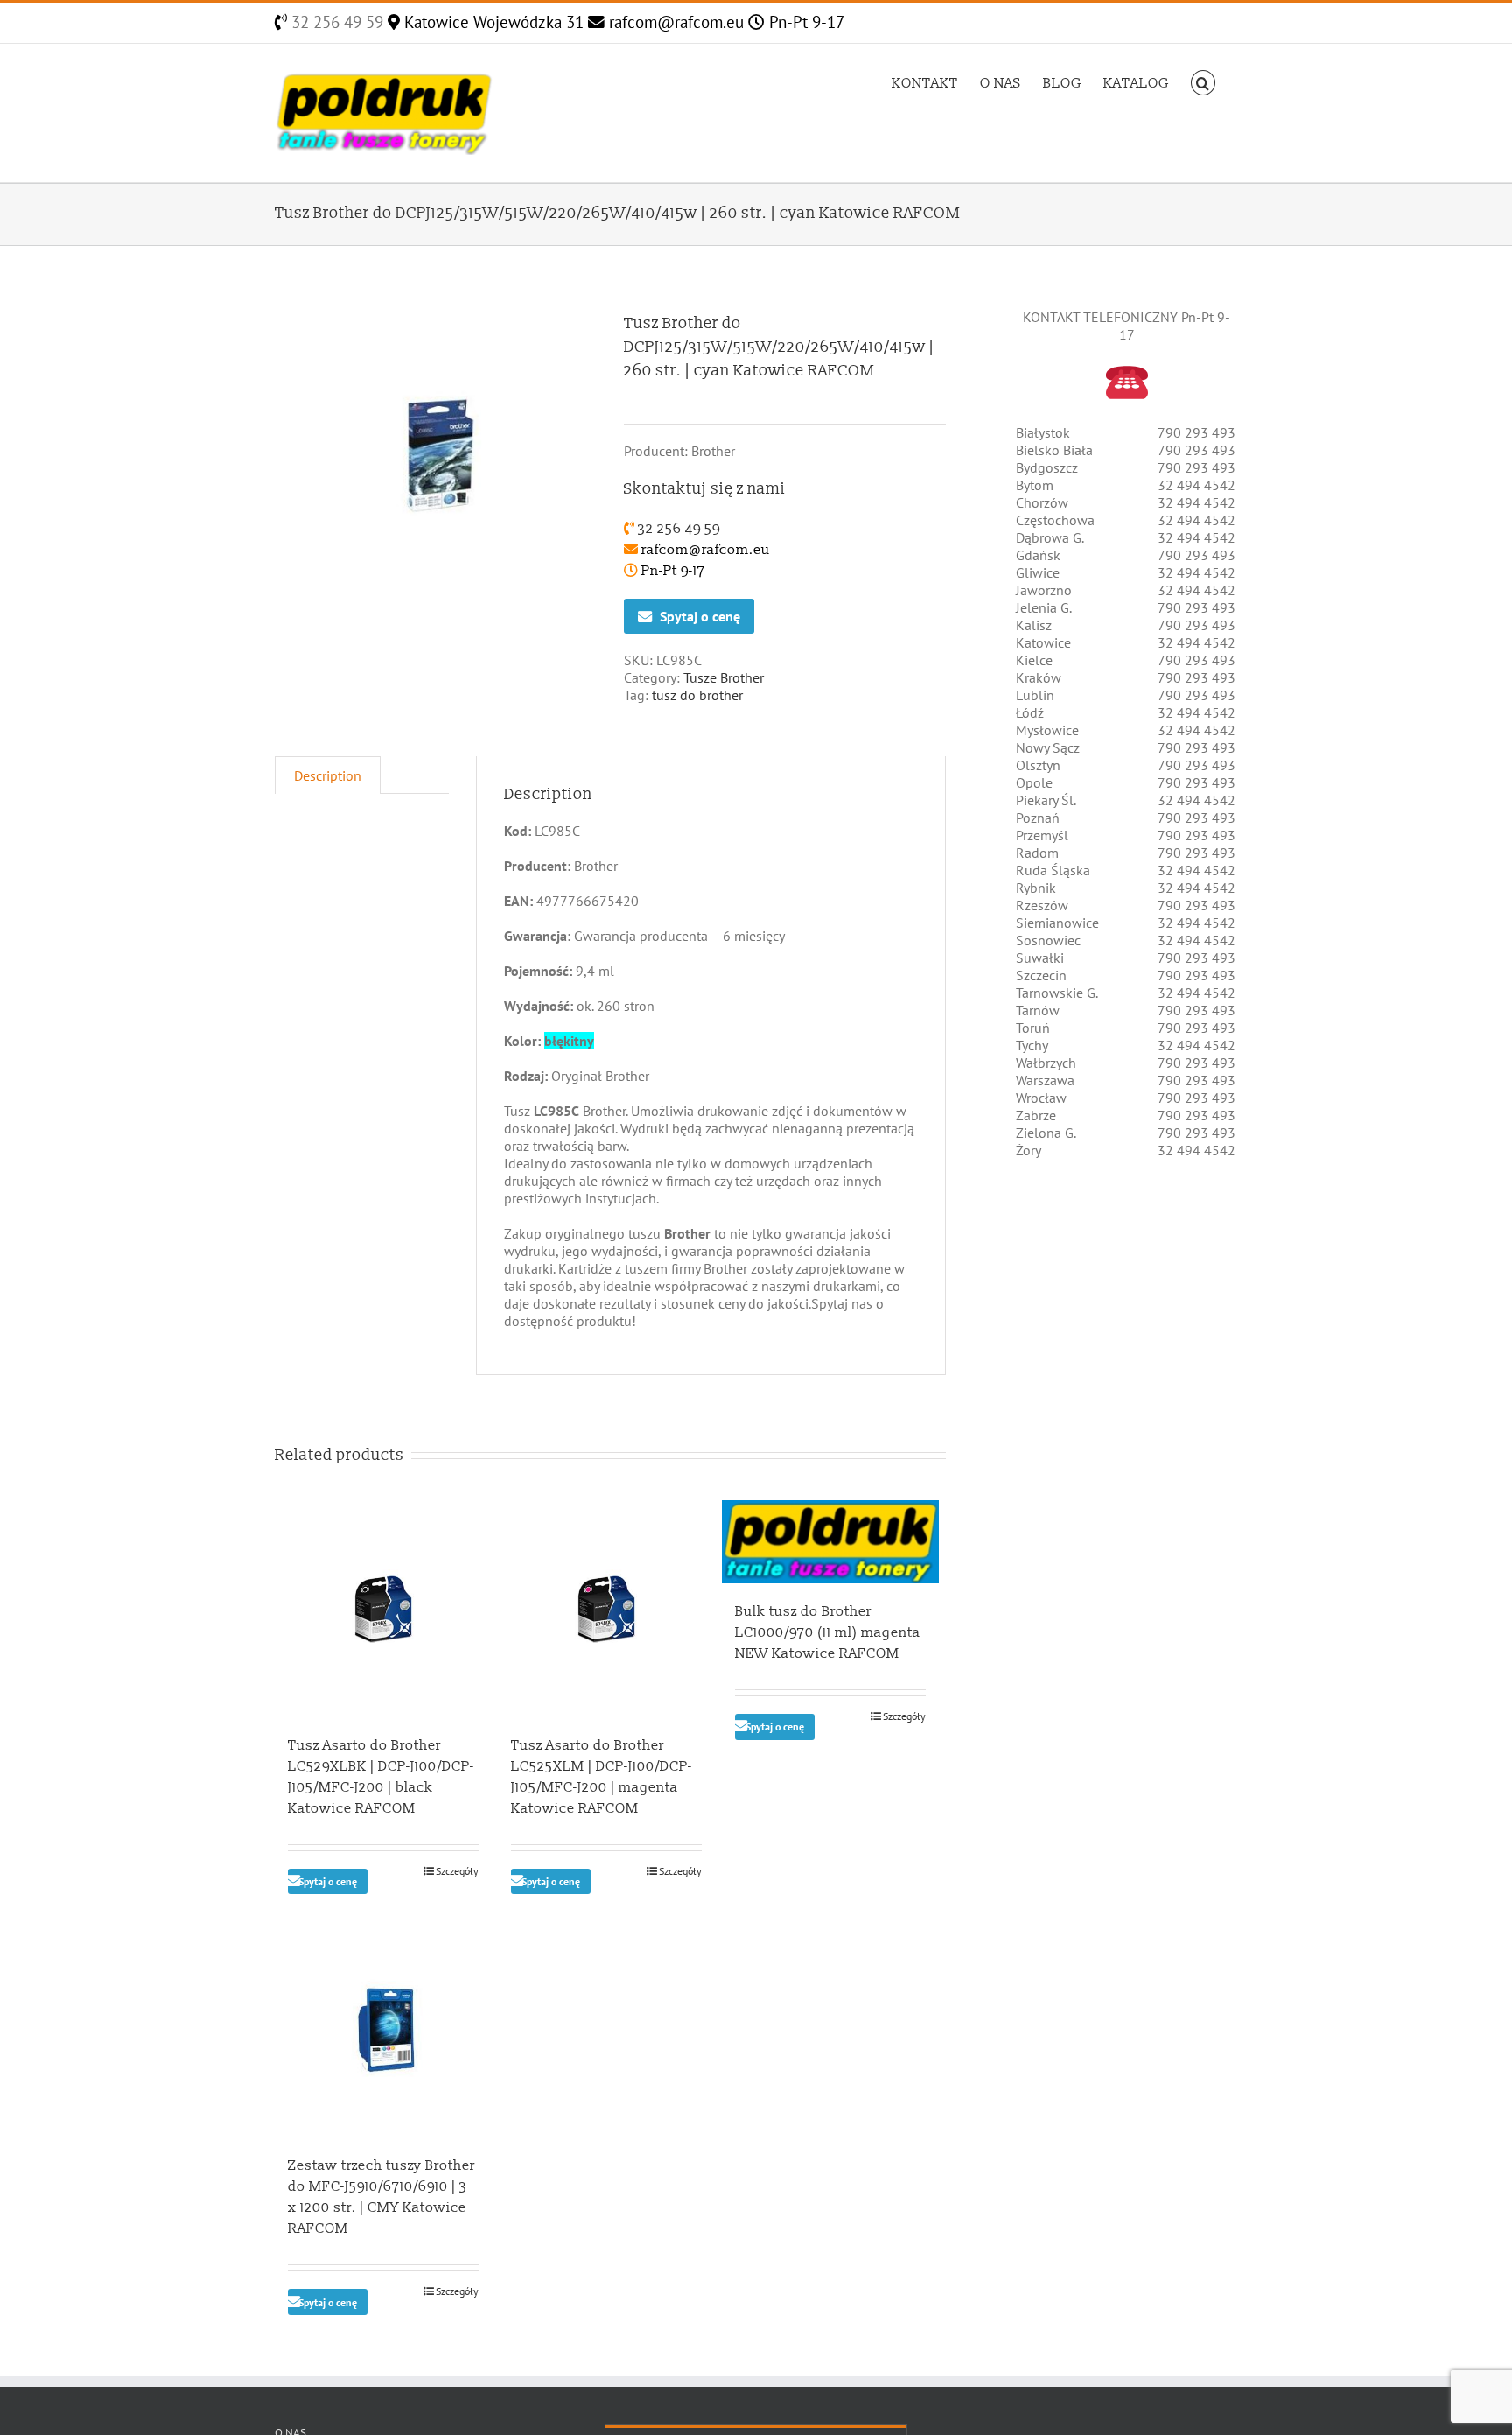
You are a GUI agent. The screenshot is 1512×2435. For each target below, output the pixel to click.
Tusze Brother (724, 677)
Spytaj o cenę (700, 616)
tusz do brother (697, 695)
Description (328, 775)
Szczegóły (457, 1871)
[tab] (328, 775)
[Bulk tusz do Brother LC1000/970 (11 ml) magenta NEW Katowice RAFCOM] (830, 1542)
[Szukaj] (1203, 81)
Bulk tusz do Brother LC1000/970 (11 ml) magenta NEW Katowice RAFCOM (828, 1632)
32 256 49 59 (335, 22)
